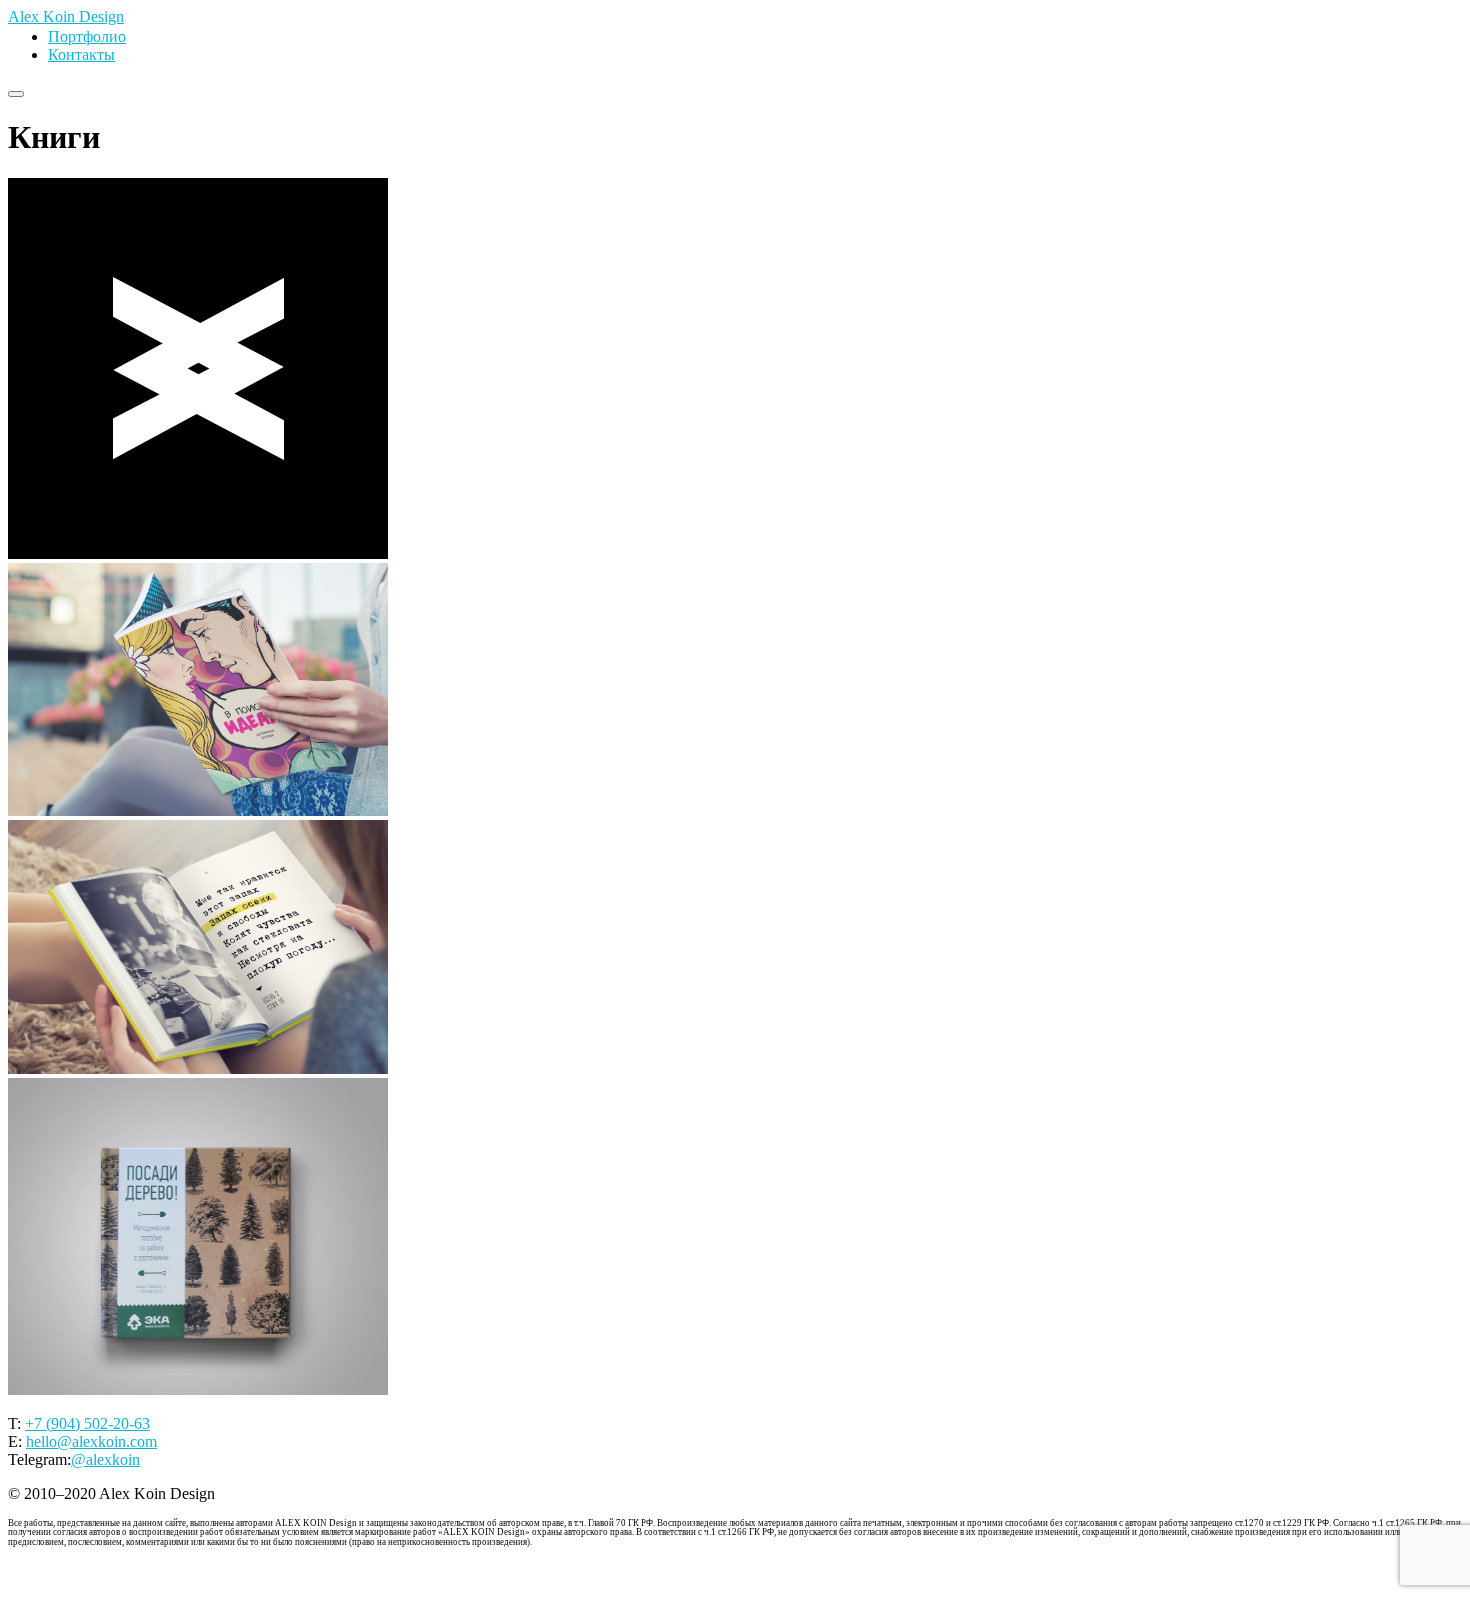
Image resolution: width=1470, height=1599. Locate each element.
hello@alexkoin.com (91, 1441)
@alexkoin (105, 1459)
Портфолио (87, 36)
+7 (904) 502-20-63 (87, 1423)
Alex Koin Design (66, 16)
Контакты (81, 54)
